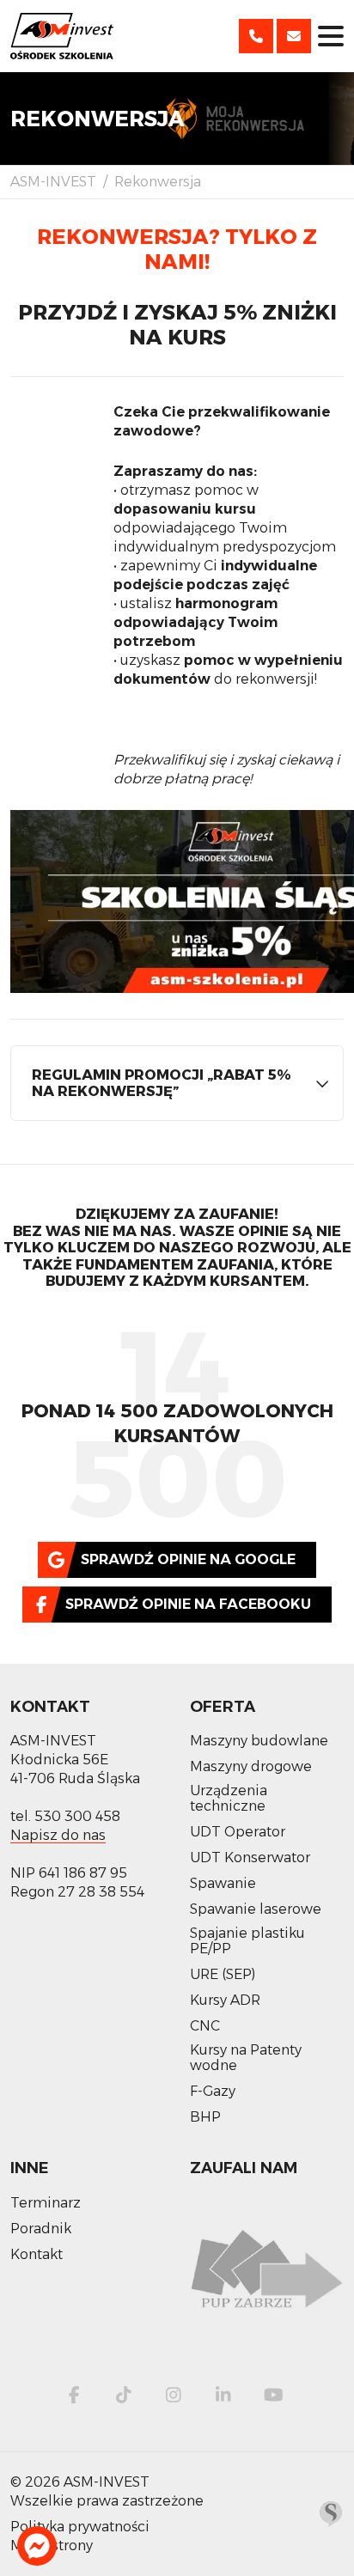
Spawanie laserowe (256, 1909)
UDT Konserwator (250, 1858)
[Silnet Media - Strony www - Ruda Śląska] (331, 2513)
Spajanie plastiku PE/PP (247, 1941)
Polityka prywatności (80, 2527)
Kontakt (50, 1707)
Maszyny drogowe (251, 1767)
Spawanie (223, 1884)
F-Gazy (213, 2092)
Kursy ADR (225, 2001)
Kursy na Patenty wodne (246, 2058)
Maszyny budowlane (259, 1741)
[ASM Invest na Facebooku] (74, 2395)
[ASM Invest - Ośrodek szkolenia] (62, 36)
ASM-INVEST (53, 182)
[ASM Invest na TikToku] (124, 2395)
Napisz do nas (58, 1835)
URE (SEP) (223, 1975)
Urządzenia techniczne (229, 1799)
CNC (205, 2026)
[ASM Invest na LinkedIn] (223, 2395)
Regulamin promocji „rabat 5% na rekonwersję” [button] (162, 1083)
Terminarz (46, 2203)
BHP (205, 2117)
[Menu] (331, 36)
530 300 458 (77, 1816)
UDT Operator (238, 1832)
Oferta (223, 1707)
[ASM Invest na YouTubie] (273, 2395)
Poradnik (41, 2229)
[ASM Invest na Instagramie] (174, 2395)
